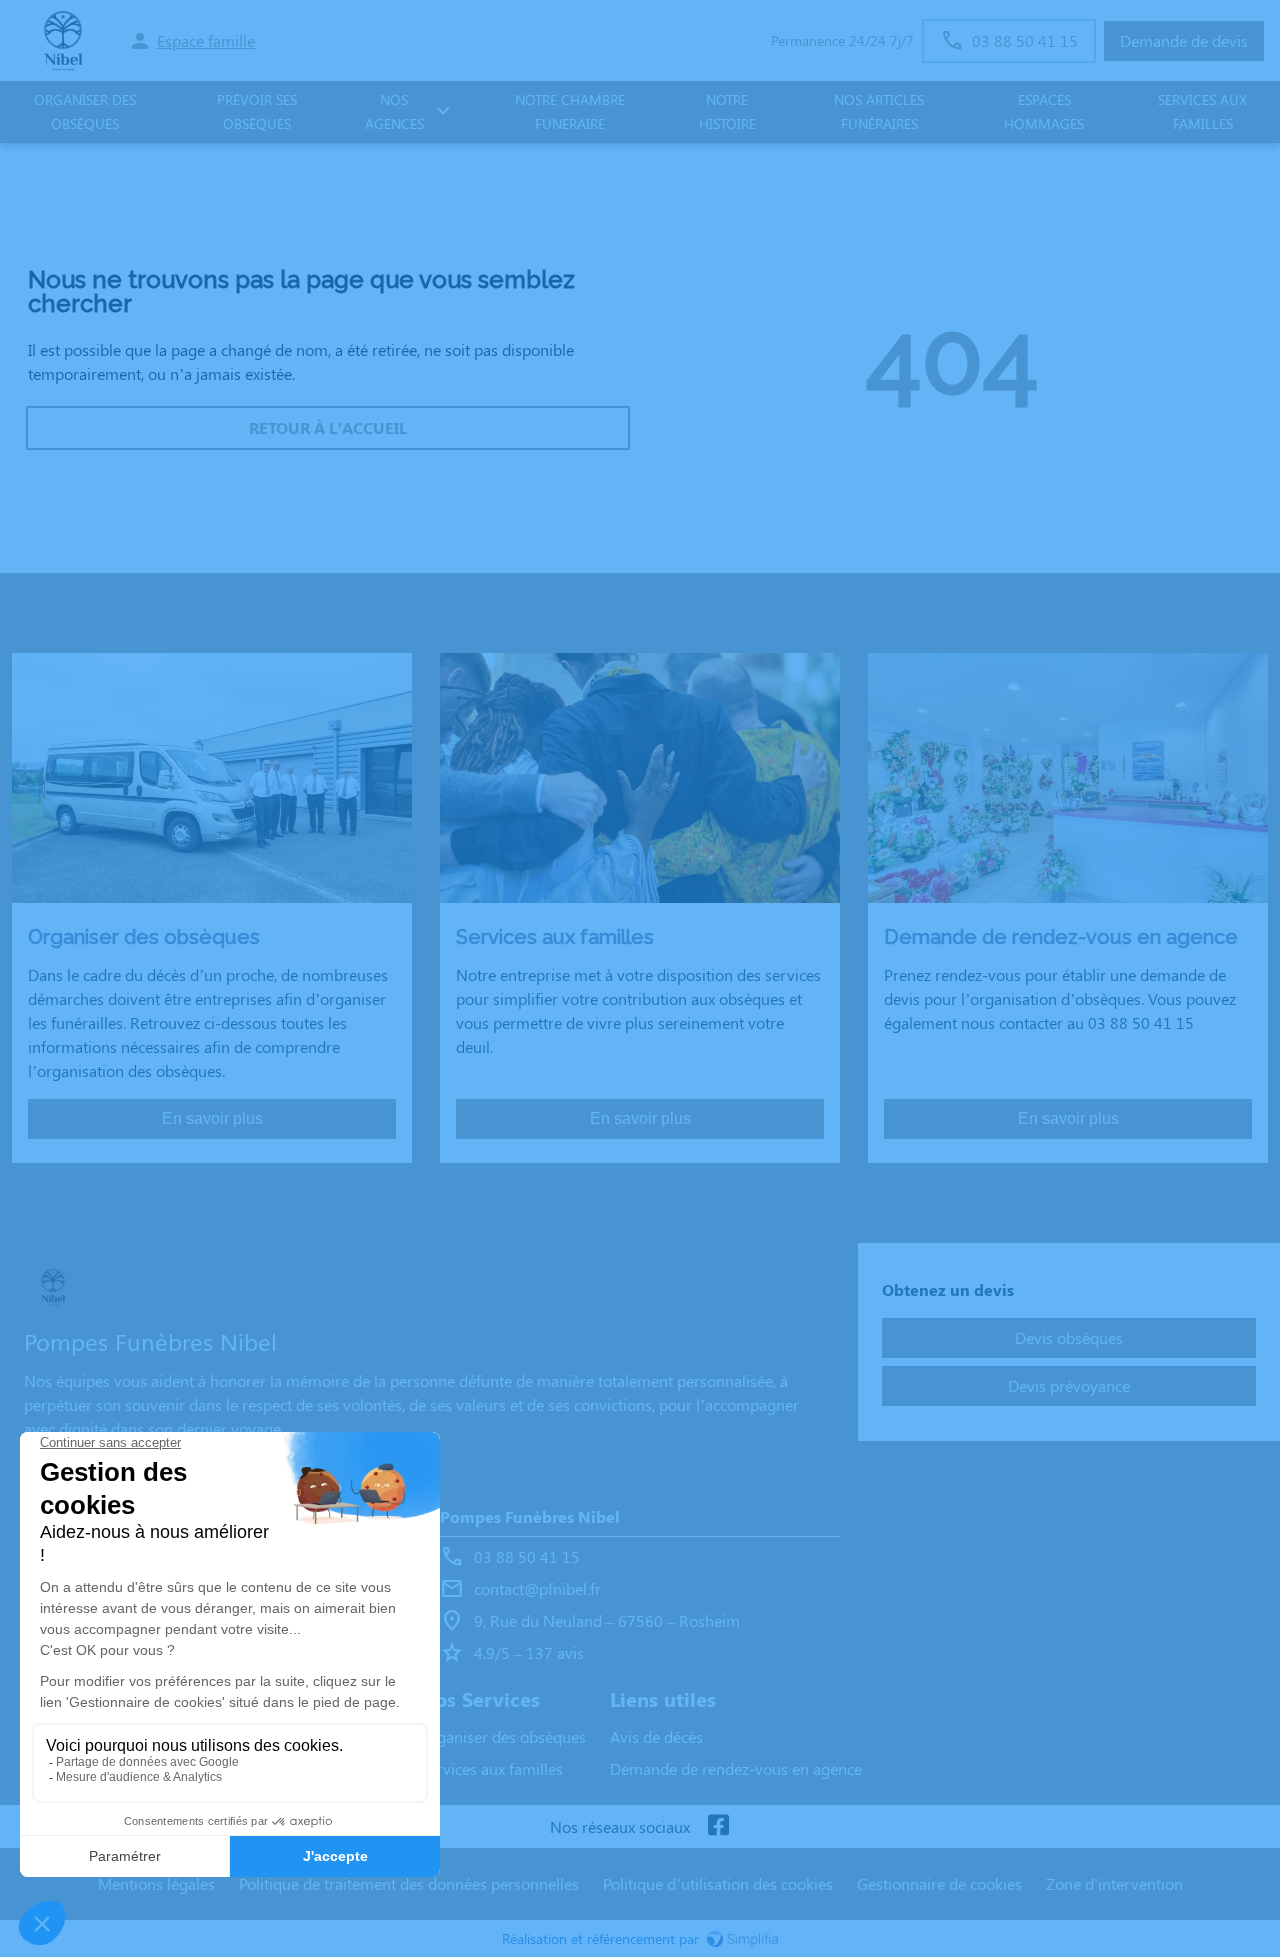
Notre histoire (727, 112)
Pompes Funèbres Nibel (530, 1516)
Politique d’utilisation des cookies (718, 1883)
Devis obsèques (1069, 1337)
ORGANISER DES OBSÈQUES (85, 112)
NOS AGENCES (394, 112)
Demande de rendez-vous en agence (736, 1768)
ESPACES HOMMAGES (1044, 112)
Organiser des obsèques (502, 1736)
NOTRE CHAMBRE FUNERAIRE (570, 112)
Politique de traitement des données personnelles (409, 1883)
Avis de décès (656, 1736)
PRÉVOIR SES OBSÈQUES (257, 112)
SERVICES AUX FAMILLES (1202, 112)
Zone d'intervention (1114, 1883)
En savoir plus (212, 1118)
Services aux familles (491, 1768)
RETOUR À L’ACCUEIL (328, 427)
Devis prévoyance (1069, 1385)
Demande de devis (1184, 40)
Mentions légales (156, 1883)
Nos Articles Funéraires (879, 112)
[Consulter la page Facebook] (718, 1826)
